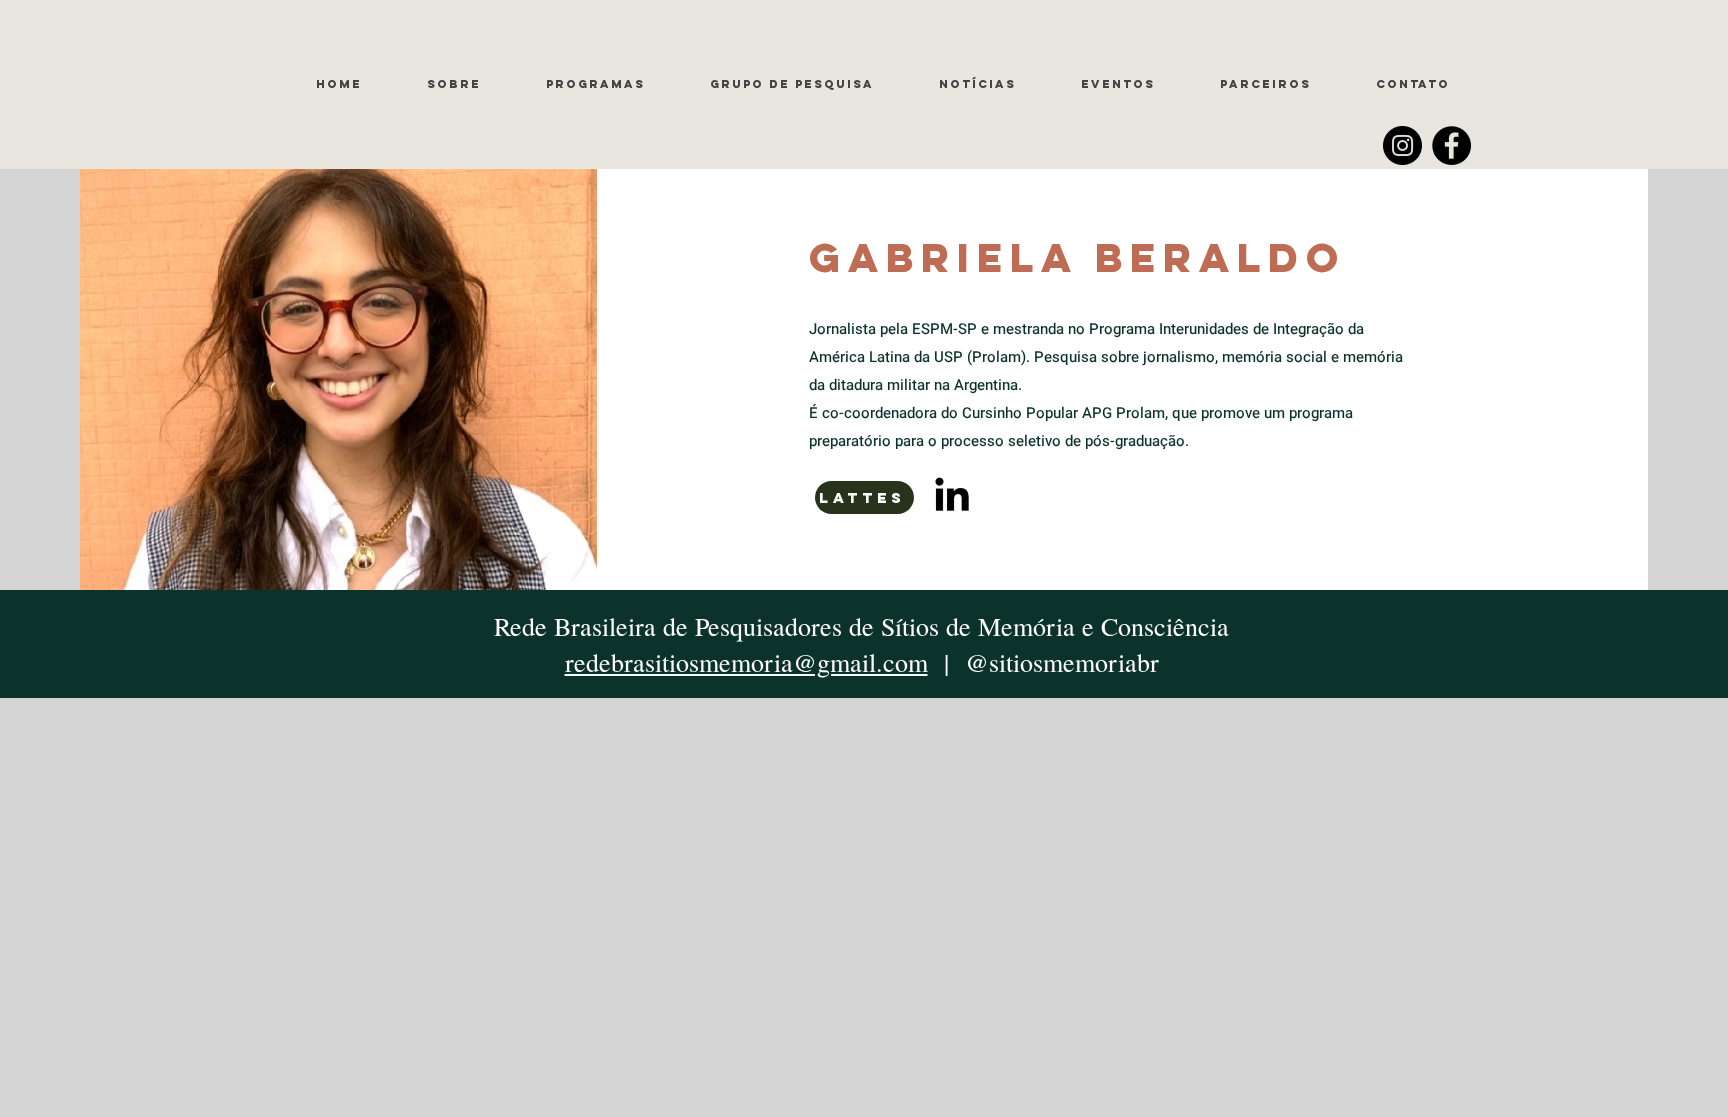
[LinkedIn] (952, 494)
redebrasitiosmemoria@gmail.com (746, 662)
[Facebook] (1451, 145)
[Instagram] (1402, 145)
